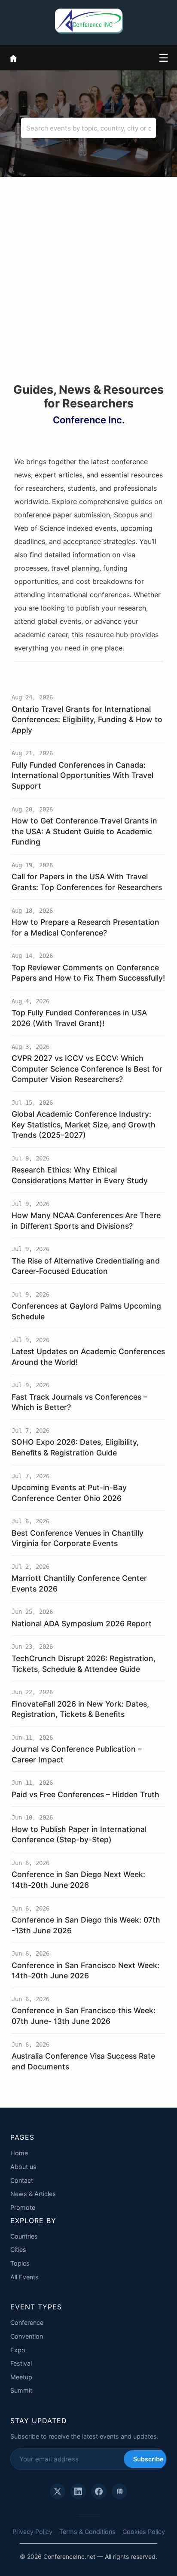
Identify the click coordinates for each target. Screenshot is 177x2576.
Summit (21, 2390)
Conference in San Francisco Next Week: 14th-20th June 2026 (85, 1971)
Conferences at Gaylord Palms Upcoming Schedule (86, 1311)
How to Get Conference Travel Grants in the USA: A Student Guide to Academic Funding (84, 831)
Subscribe (148, 2459)
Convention (27, 2336)
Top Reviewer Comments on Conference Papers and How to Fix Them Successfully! (88, 973)
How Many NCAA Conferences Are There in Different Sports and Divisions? (86, 1221)
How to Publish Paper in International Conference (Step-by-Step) (79, 1835)
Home (19, 2153)
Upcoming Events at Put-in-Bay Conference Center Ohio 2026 (69, 1493)
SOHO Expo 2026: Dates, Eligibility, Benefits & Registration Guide (75, 1447)
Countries (24, 2236)
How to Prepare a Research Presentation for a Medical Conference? (85, 927)
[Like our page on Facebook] (99, 2491)
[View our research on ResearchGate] (119, 2491)
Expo (18, 2350)
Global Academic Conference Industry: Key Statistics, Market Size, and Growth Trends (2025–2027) (84, 1124)
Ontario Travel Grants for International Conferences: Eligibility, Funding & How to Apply (87, 720)
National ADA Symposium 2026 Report (82, 1624)
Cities (18, 2249)
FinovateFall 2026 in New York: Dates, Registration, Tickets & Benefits (80, 1709)
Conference (27, 2322)
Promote (23, 2207)
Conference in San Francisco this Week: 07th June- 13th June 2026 (84, 2016)
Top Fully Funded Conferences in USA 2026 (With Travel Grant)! (79, 1018)
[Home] (13, 58)
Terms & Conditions (87, 2532)
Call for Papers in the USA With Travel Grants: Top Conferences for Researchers (87, 882)
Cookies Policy (144, 2532)
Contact (22, 2180)
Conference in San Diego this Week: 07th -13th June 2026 (86, 1925)
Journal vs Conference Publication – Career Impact (77, 1754)
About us (23, 2167)
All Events (24, 2277)
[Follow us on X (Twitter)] (58, 2491)
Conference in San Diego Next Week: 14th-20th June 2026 (78, 1880)
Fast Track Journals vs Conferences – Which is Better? (79, 1402)
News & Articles (33, 2194)
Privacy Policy (32, 2532)
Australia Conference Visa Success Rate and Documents (83, 2061)
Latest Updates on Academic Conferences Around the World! (88, 1357)
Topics (20, 2263)
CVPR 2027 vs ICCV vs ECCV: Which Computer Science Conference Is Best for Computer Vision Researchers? (87, 1069)
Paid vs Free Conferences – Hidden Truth (85, 1794)
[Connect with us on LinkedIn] (78, 2491)
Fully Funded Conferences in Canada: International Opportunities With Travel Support (82, 775)
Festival (21, 2363)
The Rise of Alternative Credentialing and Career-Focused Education (86, 1266)
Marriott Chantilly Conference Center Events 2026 (79, 1583)
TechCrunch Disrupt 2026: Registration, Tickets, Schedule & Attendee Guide (84, 1664)
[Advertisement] (88, 290)
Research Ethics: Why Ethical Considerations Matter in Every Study (80, 1175)
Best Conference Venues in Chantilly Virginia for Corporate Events (78, 1538)
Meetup (21, 2377)
